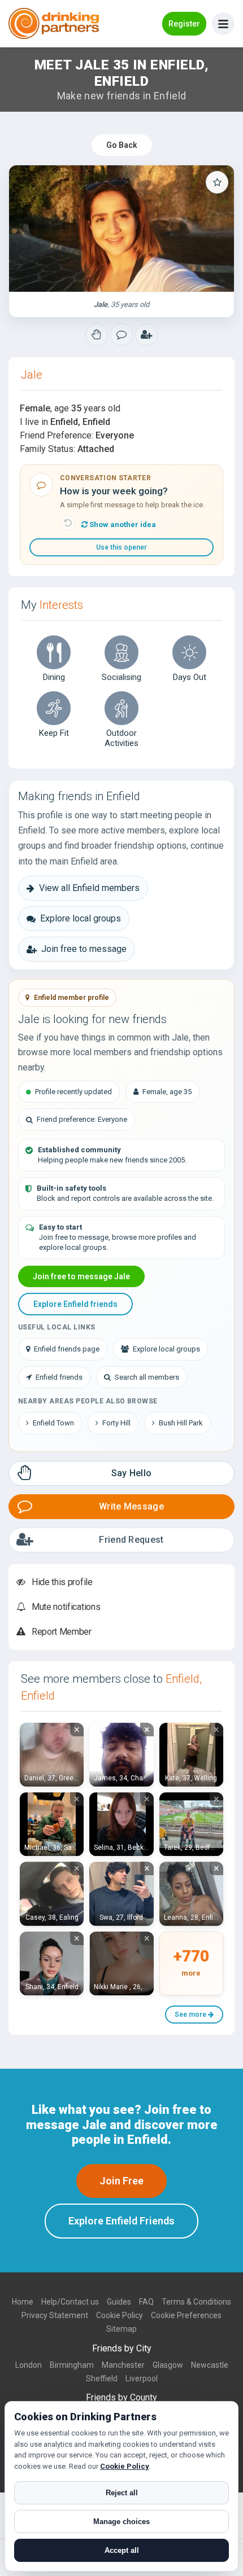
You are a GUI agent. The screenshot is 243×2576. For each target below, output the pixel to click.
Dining (54, 677)
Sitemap (121, 2329)
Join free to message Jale (81, 1276)
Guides (119, 2302)
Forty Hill (116, 1423)
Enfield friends (59, 1377)
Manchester (123, 2365)
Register (184, 24)
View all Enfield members (89, 888)
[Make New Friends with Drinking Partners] (54, 23)
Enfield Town (53, 1423)
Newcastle (210, 2365)
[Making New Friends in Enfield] (97, 335)
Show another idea (122, 525)
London (29, 2365)
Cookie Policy (120, 2315)
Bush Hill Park (181, 1423)
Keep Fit (54, 733)
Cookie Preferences (186, 2315)
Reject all (122, 2493)
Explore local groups (81, 918)
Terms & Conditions (196, 2302)
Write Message (131, 1506)
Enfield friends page (67, 1349)
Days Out (190, 677)
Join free (121, 2181)
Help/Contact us (70, 2302)
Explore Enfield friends (75, 1304)
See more (191, 2015)
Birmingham (72, 2365)
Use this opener (121, 547)
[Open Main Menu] (223, 24)
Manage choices (121, 2522)
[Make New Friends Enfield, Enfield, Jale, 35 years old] (121, 229)
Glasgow (168, 2365)
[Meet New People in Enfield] (121, 335)
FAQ (146, 2302)
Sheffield (102, 2378)
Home (23, 2302)
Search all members (147, 1377)
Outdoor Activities (121, 738)
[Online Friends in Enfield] (146, 335)
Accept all (122, 2550)
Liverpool (142, 2378)
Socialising (121, 677)
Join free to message (84, 949)
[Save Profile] (217, 182)
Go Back (122, 145)
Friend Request (131, 1540)
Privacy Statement (55, 2315)
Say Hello (132, 1473)
